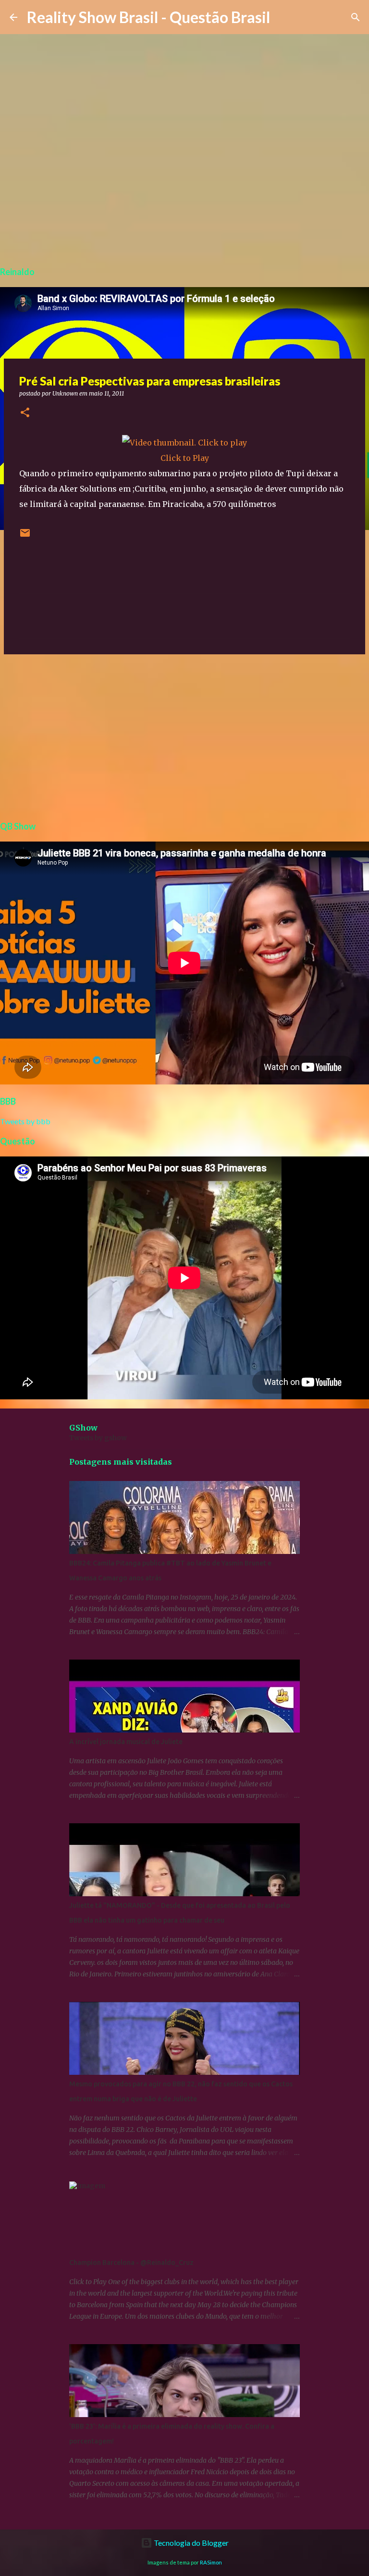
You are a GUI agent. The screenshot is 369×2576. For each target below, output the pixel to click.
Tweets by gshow (98, 1438)
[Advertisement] (184, 736)
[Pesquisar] (356, 17)
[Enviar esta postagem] (25, 536)
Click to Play (185, 458)
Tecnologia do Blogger (191, 2543)
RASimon (211, 2562)
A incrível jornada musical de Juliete (126, 1742)
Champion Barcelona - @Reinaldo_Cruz (131, 2263)
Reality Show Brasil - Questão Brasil (148, 17)
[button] (25, 413)
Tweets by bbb (25, 1121)
